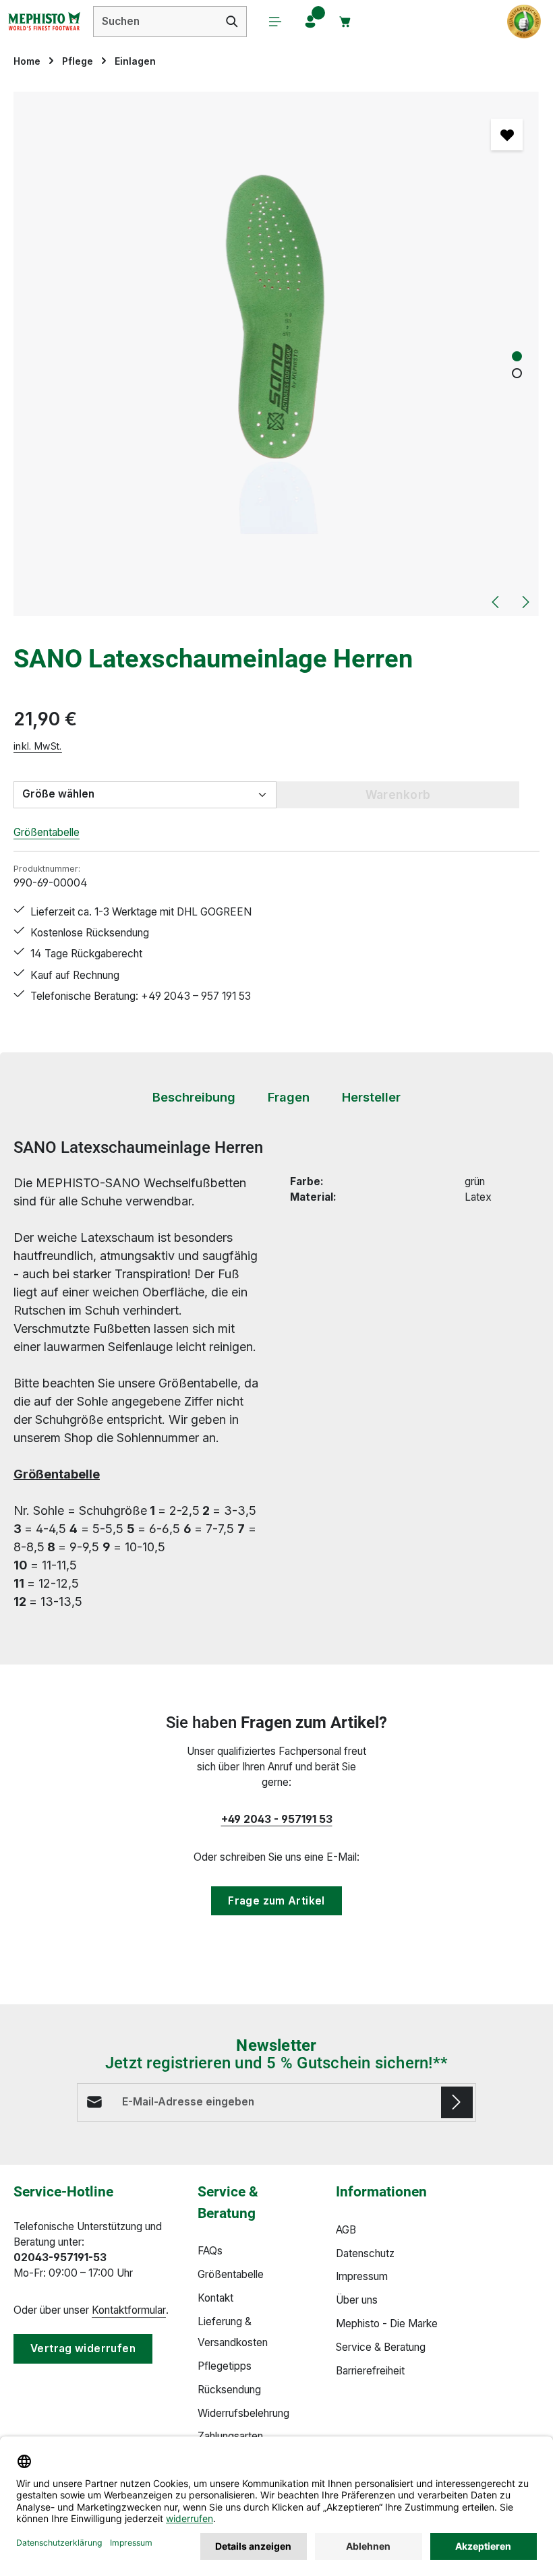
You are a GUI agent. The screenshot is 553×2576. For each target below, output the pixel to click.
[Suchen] (232, 22)
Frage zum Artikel (276, 1901)
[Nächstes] (525, 602)
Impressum (362, 2276)
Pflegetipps (225, 2366)
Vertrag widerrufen (83, 2348)
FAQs (210, 2251)
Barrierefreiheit (370, 2371)
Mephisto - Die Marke (387, 2324)
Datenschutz (365, 2253)
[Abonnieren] (457, 2102)
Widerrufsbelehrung (243, 2413)
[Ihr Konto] (310, 22)
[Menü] (275, 22)
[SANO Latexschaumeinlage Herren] (276, 354)
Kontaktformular (129, 2310)
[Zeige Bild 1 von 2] (517, 356)
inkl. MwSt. (38, 746)
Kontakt (215, 2298)
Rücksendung (229, 2390)
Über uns (357, 2300)
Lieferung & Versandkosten (233, 2332)
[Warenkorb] (345, 22)
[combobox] (156, 22)
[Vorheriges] (496, 602)
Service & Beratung (381, 2347)
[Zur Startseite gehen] (44, 22)
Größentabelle (47, 832)
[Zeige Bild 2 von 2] (517, 373)
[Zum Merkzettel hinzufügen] (507, 134)
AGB (346, 2230)
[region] (276, 354)
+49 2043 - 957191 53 (277, 1819)
